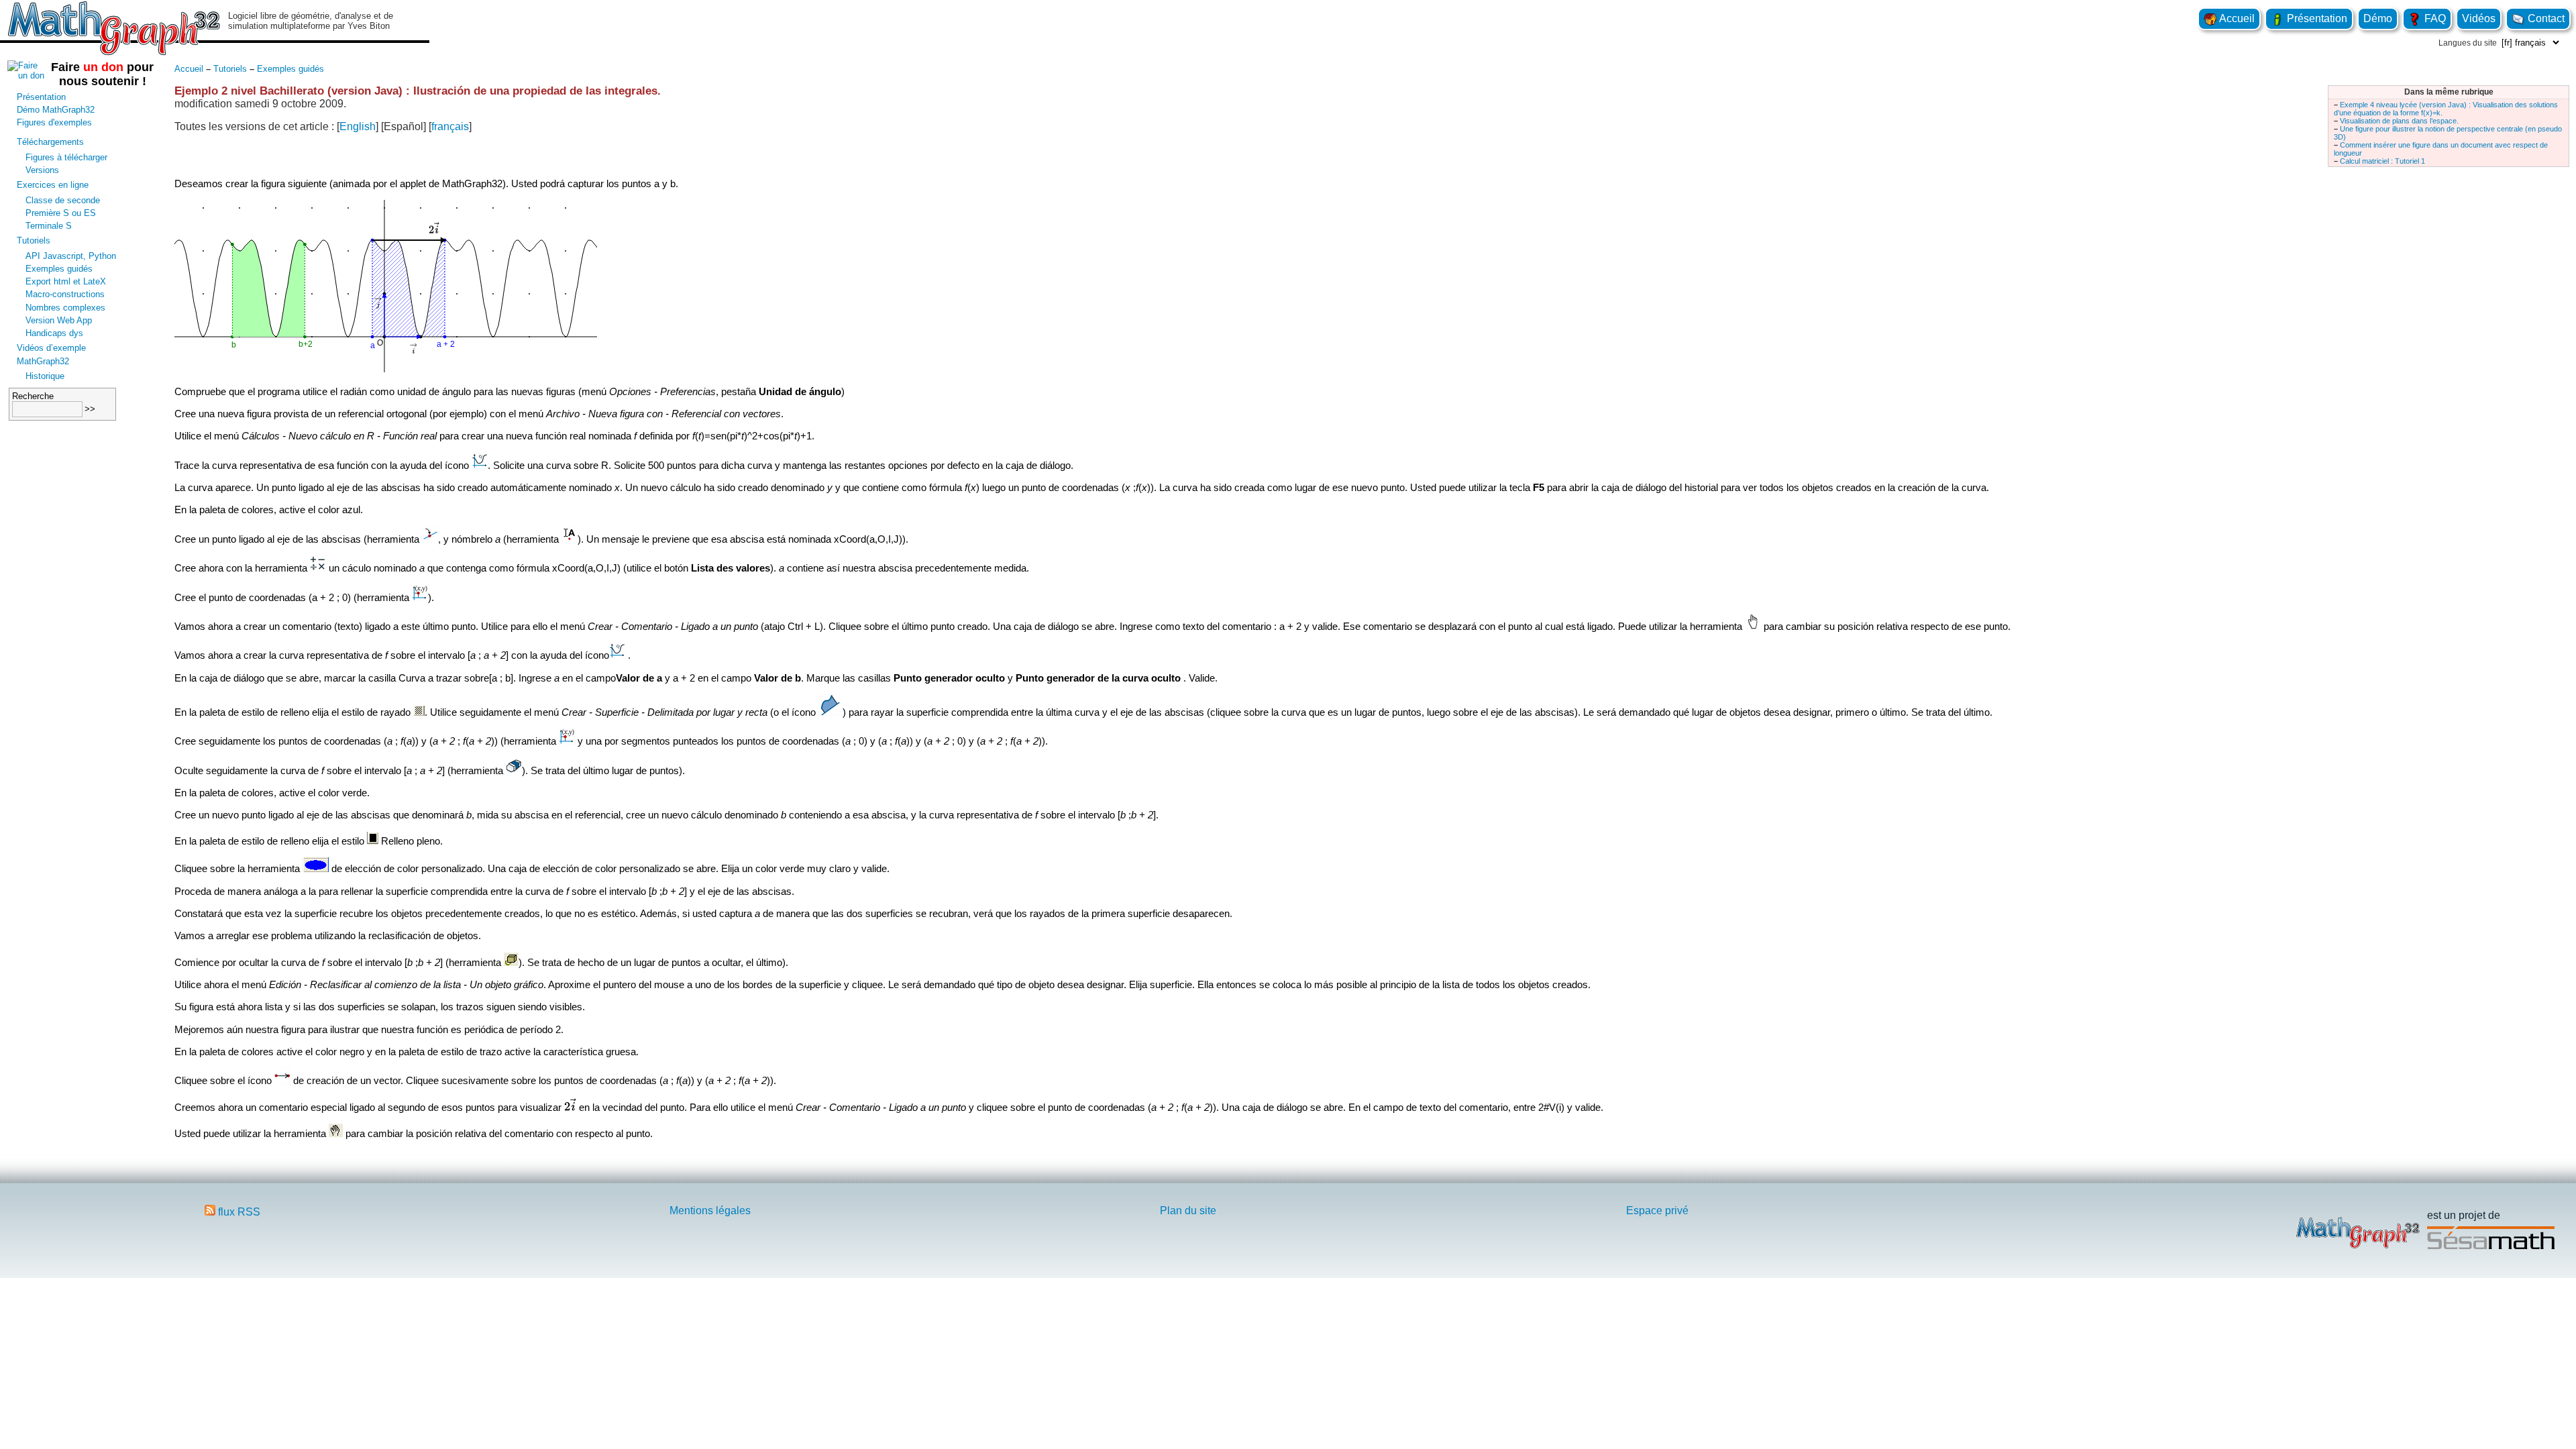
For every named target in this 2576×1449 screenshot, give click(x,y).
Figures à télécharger (66, 157)
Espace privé (1657, 1211)
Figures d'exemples (54, 122)
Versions (42, 170)
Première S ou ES (61, 213)
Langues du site (2468, 43)
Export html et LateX (66, 281)
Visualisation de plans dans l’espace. (2399, 121)
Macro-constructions (65, 294)
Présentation (2316, 18)
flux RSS (238, 1212)
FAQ (2434, 18)
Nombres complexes (65, 308)
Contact (2545, 18)
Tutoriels (34, 240)
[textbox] (570, 1106)
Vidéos (2479, 18)
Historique (45, 376)
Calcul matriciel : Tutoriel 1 (2382, 161)
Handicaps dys (54, 333)
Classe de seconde (63, 200)
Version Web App (59, 320)
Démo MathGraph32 (56, 110)
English (358, 126)
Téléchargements (50, 142)
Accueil (2236, 18)
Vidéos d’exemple (51, 348)
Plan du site (1188, 1211)
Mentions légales (710, 1211)
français (450, 126)
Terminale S (49, 226)
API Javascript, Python (71, 256)
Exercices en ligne (53, 185)
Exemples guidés (59, 269)
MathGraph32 (43, 361)
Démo (2378, 18)
